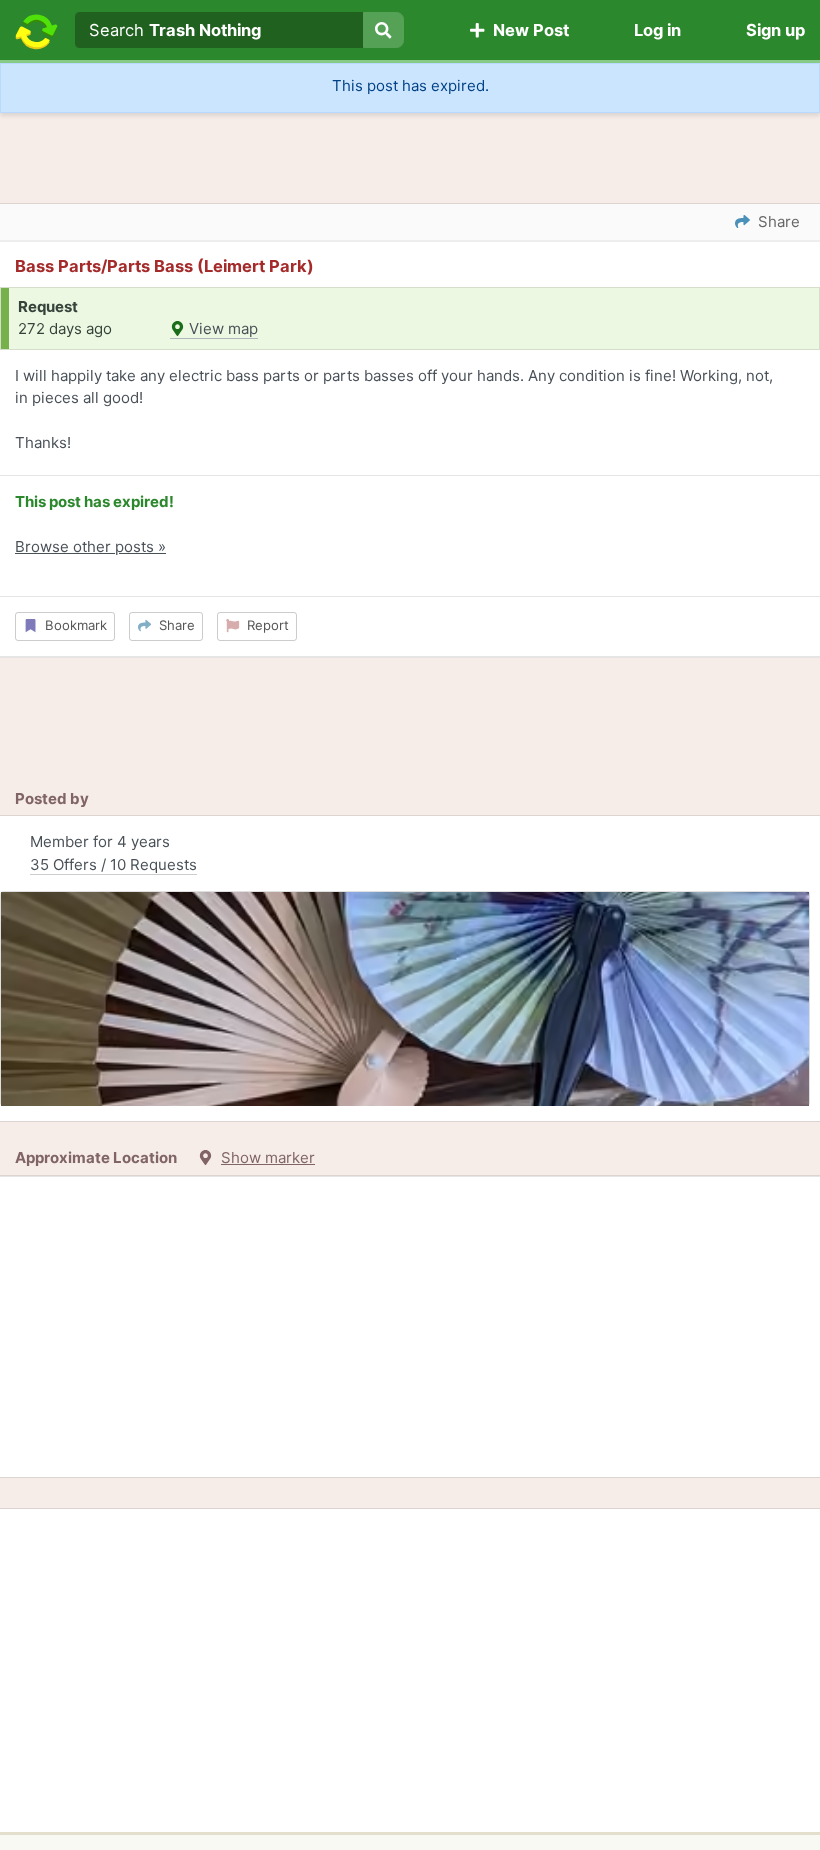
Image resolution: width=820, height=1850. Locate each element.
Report (264, 625)
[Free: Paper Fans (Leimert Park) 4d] (405, 998)
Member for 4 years (113, 853)
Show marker (268, 1157)
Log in (657, 30)
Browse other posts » (90, 546)
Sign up (775, 30)
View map (221, 328)
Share (173, 625)
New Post (527, 30)
